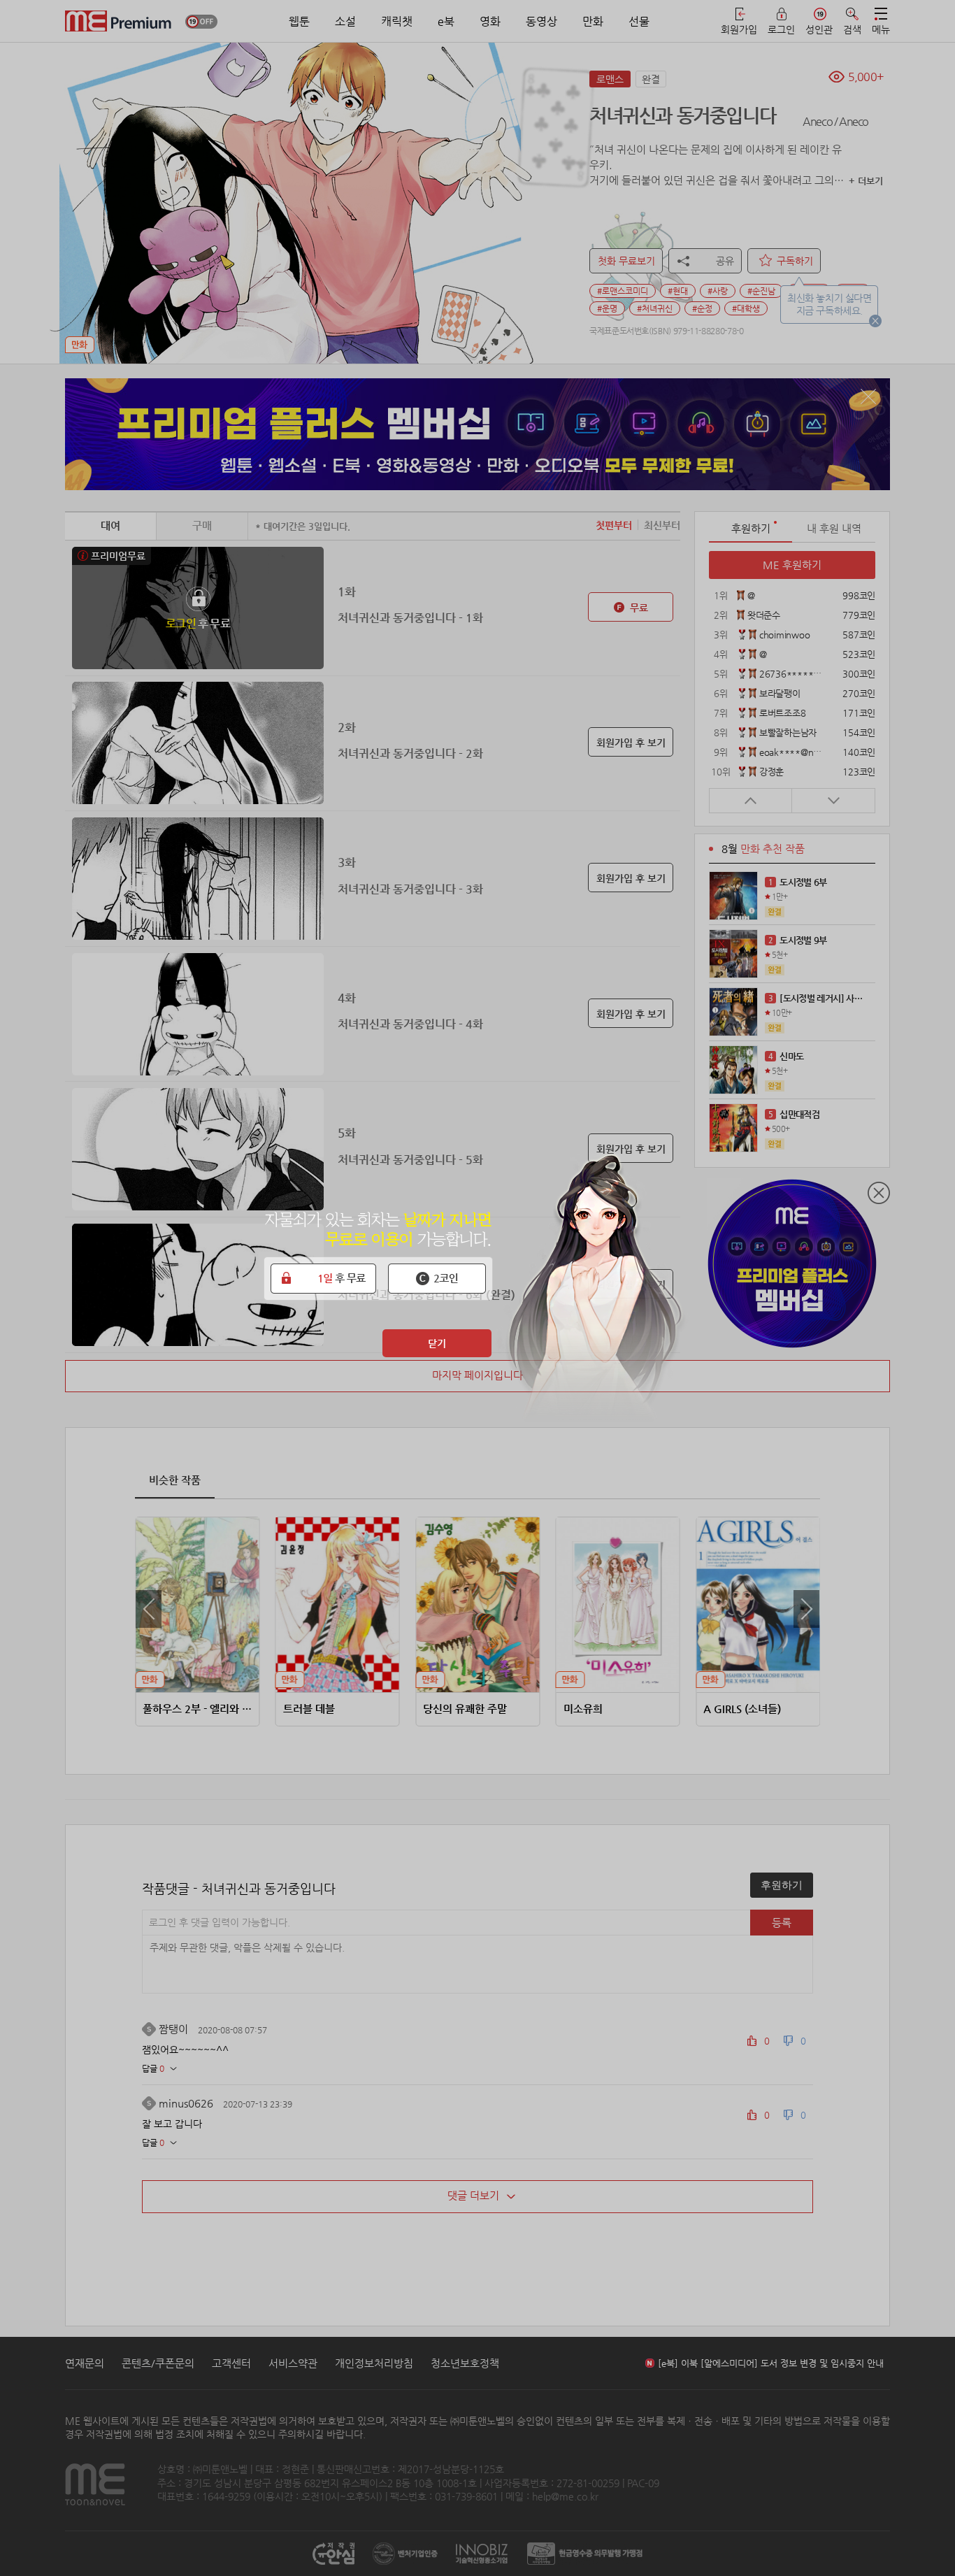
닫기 (437, 1343)
